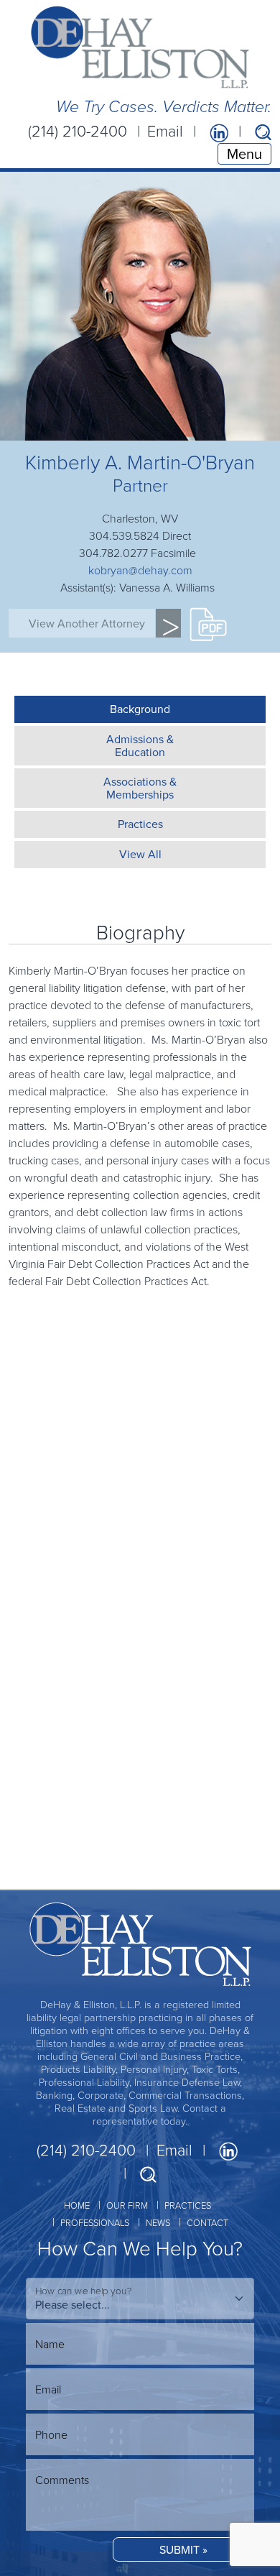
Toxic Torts (34, 1840)
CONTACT (207, 2222)
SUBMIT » (183, 2549)
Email (165, 131)
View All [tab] (140, 854)
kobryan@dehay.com (140, 570)
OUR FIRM (127, 2205)
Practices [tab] (140, 824)
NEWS (158, 2222)
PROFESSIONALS (95, 2222)
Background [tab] (140, 709)
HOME (77, 2205)
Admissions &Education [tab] (140, 745)
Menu (244, 153)
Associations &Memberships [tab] (140, 788)
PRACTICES (188, 2205)
